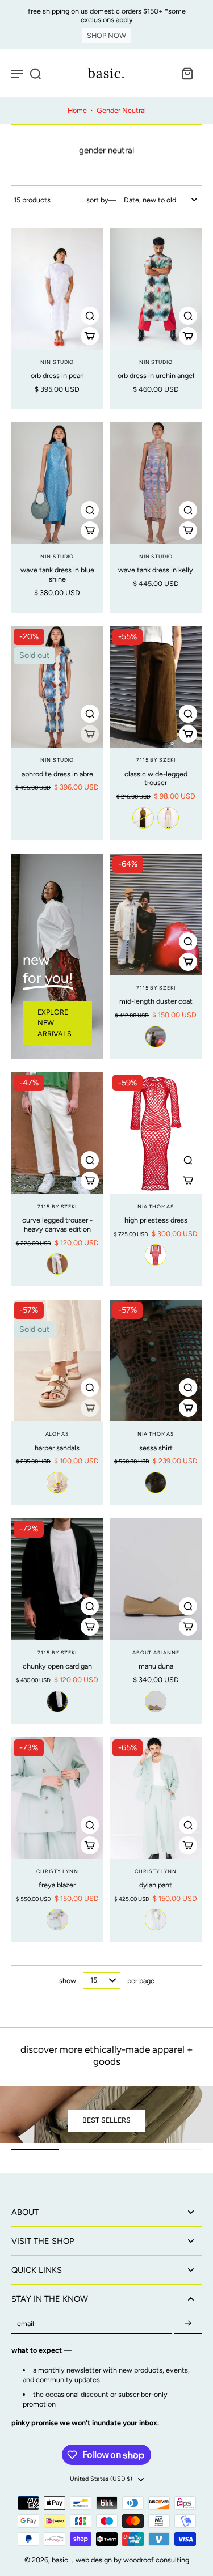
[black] (57, 1701)
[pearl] (168, 818)
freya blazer (57, 1885)
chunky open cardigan (57, 1666)
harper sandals (57, 1448)
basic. (62, 2560)
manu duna (156, 1666)
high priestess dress (156, 1220)
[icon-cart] (187, 73)
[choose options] (90, 336)
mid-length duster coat (156, 1001)
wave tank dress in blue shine (57, 574)
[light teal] (57, 1920)
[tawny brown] (156, 1483)
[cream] (57, 1483)
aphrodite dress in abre (57, 774)
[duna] (156, 1701)
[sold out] (90, 734)
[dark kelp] (143, 818)
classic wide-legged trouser (156, 778)
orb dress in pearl (57, 375)
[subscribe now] (188, 2324)
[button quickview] (90, 316)
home (77, 110)
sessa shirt (156, 1448)
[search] (35, 73)
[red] (156, 1255)
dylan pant (156, 1885)
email (26, 2324)
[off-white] (156, 1037)
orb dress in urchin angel (156, 375)
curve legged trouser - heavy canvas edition (57, 1225)
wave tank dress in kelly (156, 570)
